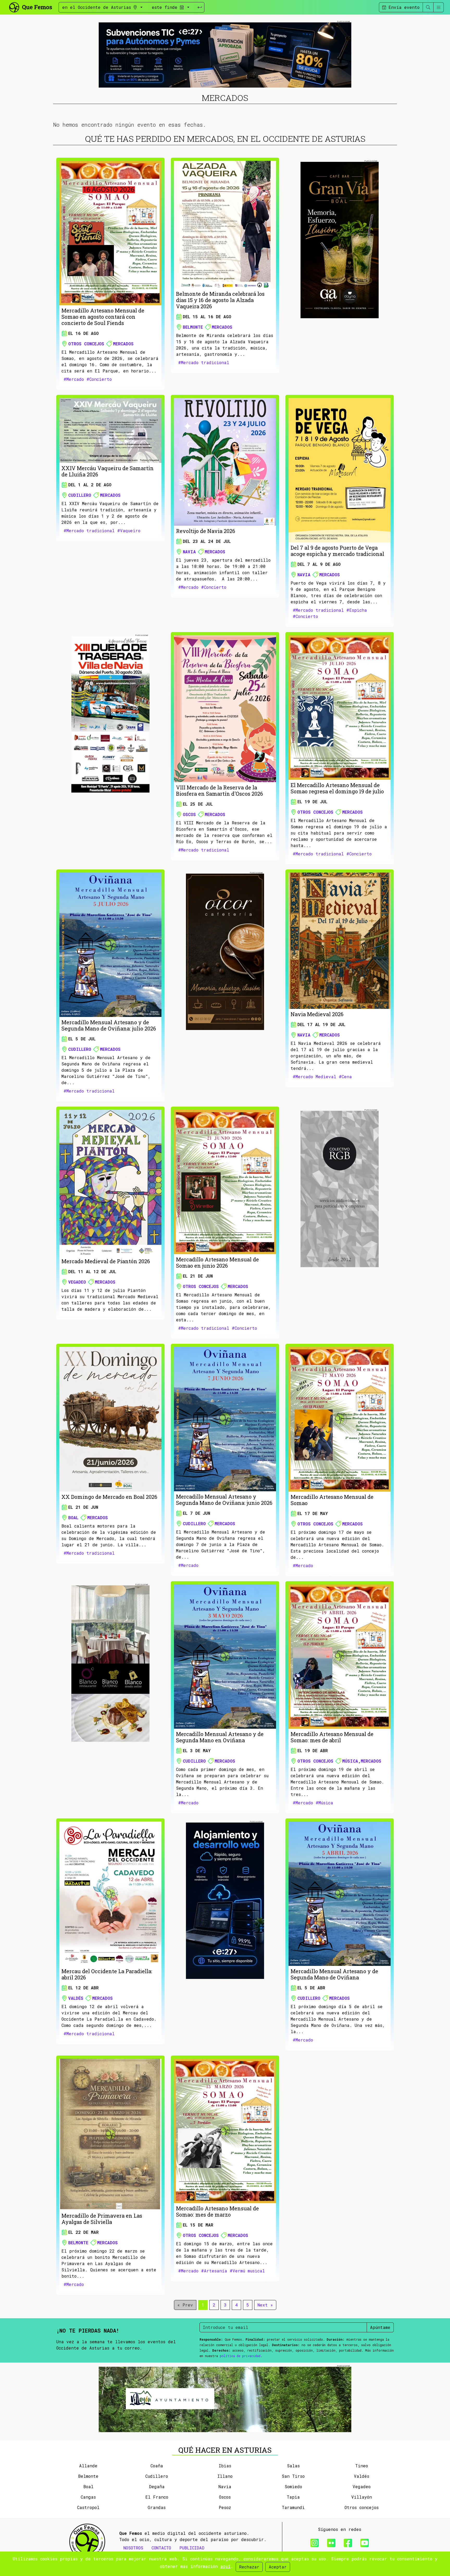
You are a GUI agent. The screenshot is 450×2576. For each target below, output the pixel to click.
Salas (293, 2466)
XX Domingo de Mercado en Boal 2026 (109, 1497)
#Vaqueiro (129, 530)
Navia (189, 552)
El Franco (157, 2497)
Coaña (157, 2466)
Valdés (76, 1998)
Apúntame (380, 2327)
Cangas (88, 2497)
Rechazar (249, 2567)
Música (350, 1761)
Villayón (362, 2497)
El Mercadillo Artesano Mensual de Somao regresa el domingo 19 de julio (337, 788)
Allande (88, 2466)
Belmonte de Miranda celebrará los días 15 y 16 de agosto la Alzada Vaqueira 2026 (220, 300)
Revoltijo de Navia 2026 (206, 531)
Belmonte (193, 327)
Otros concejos (86, 344)
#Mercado (74, 379)
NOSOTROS (133, 2548)
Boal (73, 1517)
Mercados (123, 344)
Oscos (189, 814)
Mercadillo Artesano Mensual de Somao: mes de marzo (217, 2211)
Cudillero (80, 495)
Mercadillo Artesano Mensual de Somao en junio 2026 (217, 1262)
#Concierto (99, 379)
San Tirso (293, 2476)
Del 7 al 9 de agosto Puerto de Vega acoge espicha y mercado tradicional (337, 551)
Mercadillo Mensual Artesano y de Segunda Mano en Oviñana (220, 1737)
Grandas (157, 2507)
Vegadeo (77, 1282)
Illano (225, 2476)
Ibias (225, 2466)
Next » (265, 2305)
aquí (225, 2566)
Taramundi (293, 2507)
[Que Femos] (30, 7)
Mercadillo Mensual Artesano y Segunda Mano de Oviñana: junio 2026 (224, 1500)
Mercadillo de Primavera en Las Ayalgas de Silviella (102, 2219)
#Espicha (357, 610)
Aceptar (278, 2567)
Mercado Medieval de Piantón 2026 (106, 1261)
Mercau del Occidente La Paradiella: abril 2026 (107, 1974)
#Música (324, 1803)
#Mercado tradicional (204, 362)
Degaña (157, 2486)
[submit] (200, 7)
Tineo (362, 2466)
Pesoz (225, 2507)
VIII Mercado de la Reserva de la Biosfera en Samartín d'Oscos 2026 (220, 790)
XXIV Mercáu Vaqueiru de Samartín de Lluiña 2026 (108, 471)
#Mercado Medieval (314, 1077)
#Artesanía (214, 2271)
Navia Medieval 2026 (317, 1014)
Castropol (88, 2507)
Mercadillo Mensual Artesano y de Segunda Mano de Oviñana (334, 1974)
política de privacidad (240, 2356)
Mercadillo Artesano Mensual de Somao (332, 1500)
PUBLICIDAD (192, 2548)
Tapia (293, 2497)
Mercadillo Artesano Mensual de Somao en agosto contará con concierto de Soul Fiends (103, 317)
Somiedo (293, 2486)
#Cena (345, 1077)
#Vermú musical (247, 2271)
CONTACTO (161, 2548)
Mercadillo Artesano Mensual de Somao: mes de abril (332, 1737)
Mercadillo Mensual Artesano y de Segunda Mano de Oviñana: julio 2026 (109, 1025)
